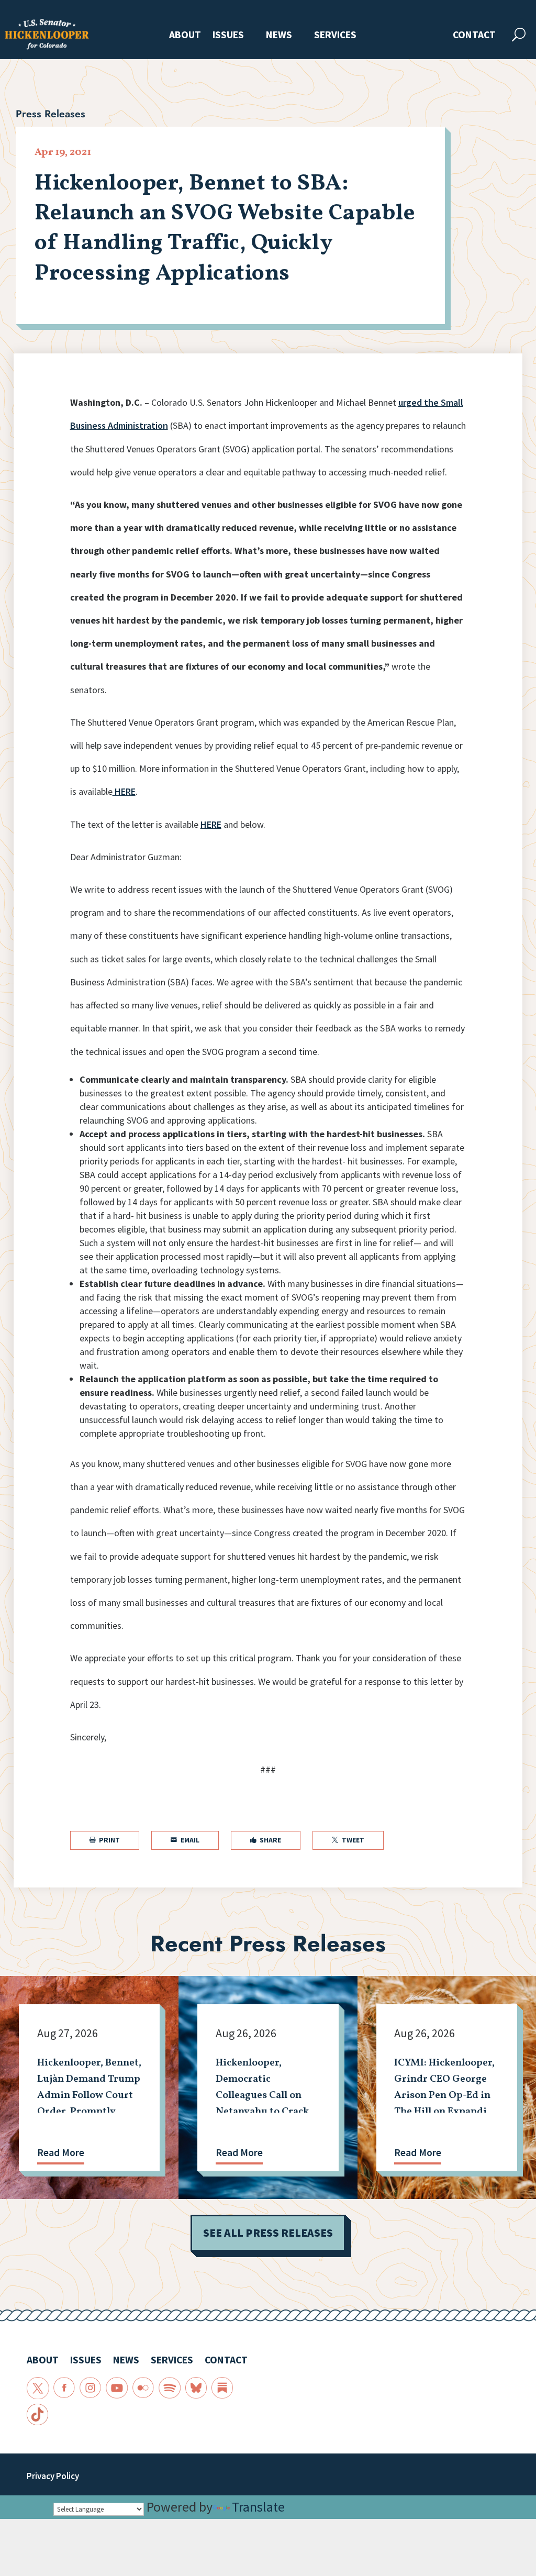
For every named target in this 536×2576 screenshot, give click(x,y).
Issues (228, 35)
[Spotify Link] (169, 2388)
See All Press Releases (268, 2233)
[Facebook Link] (64, 2388)
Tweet (348, 1840)
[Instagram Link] (90, 2388)
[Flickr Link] (143, 2388)
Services (335, 35)
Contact (474, 35)
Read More (61, 2152)
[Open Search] (519, 35)
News (279, 35)
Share (266, 1840)
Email (185, 1840)
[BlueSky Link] (196, 2388)
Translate (258, 2507)
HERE (124, 791)
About (185, 35)
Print (105, 1840)
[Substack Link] (222, 2388)
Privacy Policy (53, 2476)
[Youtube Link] (116, 2388)
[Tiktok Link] (37, 2414)
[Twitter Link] (37, 2388)
